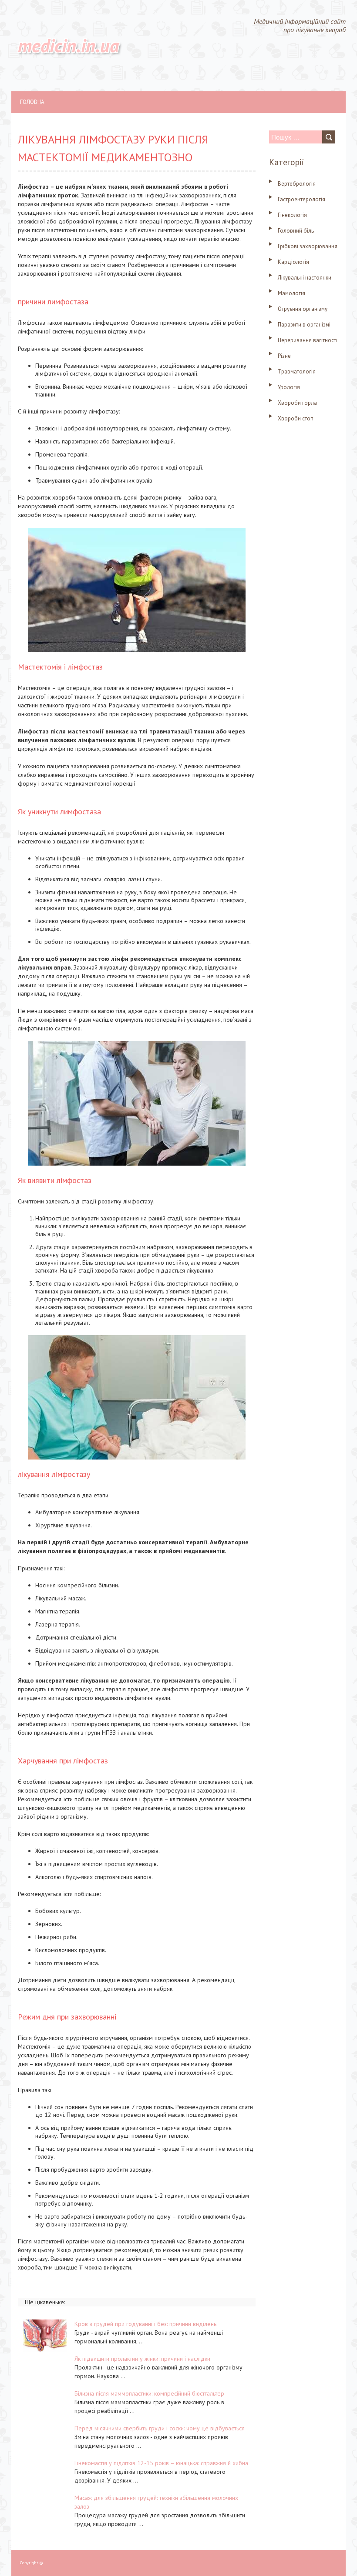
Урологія (289, 387)
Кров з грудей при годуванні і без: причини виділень (145, 2324)
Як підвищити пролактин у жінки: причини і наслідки (142, 2359)
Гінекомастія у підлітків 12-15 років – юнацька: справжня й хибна (161, 2463)
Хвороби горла (297, 403)
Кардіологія (293, 262)
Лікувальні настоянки (305, 278)
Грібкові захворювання (308, 246)
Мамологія (291, 293)
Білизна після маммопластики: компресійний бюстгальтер (149, 2393)
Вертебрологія (297, 184)
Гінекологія (292, 215)
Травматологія (297, 372)
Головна (32, 102)
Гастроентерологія (301, 199)
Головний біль (296, 231)
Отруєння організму (303, 309)
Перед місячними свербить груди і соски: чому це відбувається (160, 2428)
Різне (284, 356)
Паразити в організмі (304, 325)
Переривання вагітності (308, 340)
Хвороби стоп (296, 418)
